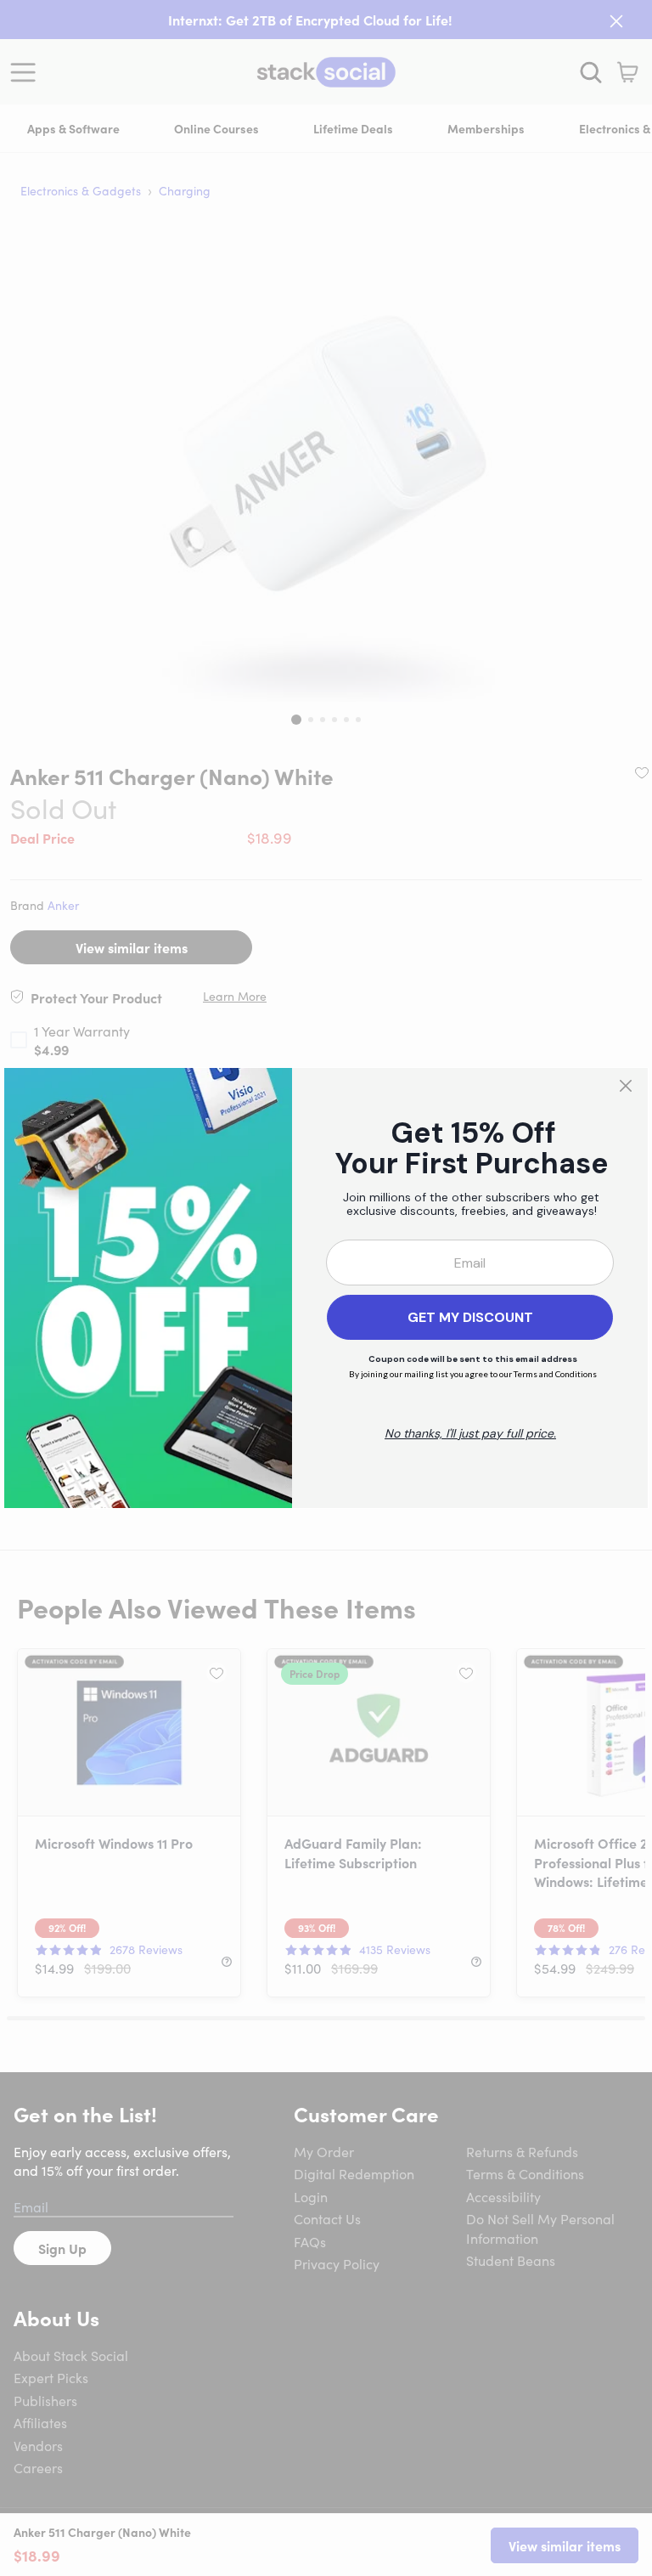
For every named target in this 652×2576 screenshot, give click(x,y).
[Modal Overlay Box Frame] (326, 1288)
